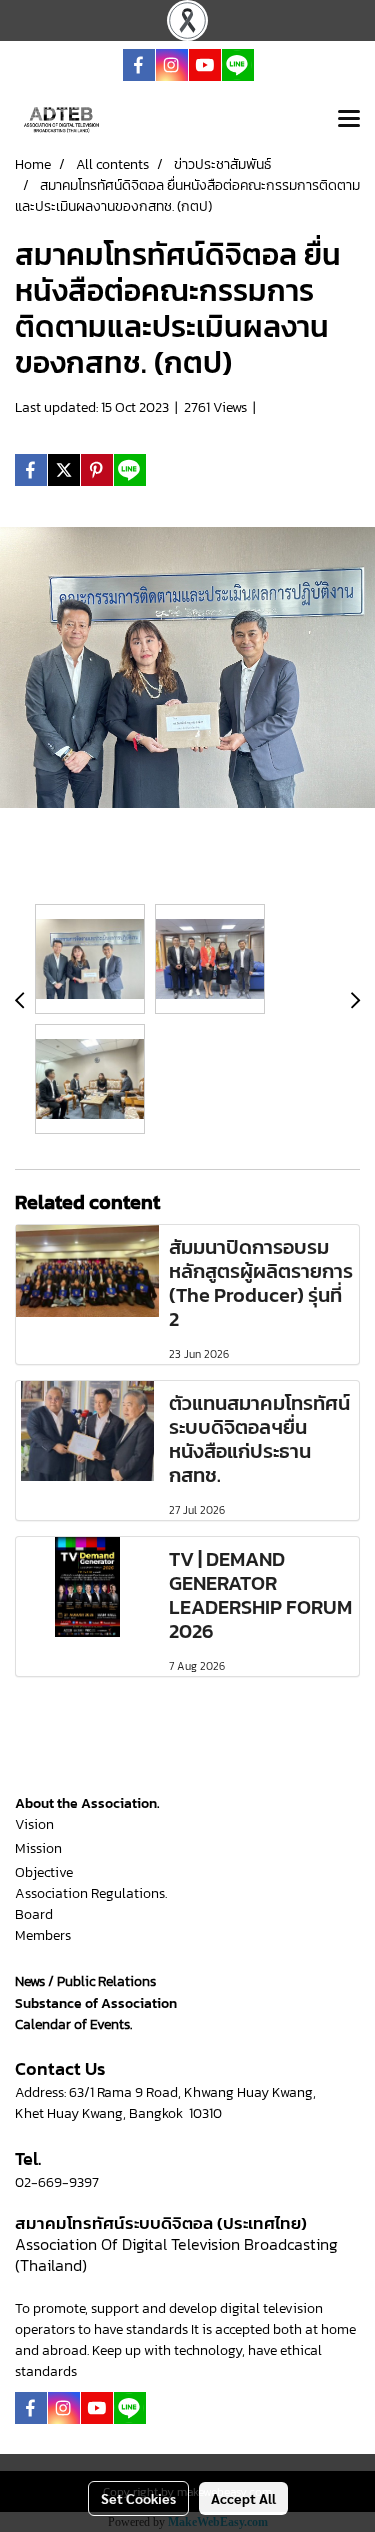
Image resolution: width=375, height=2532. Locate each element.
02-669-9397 (57, 2182)
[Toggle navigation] (349, 120)
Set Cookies (138, 2498)
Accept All (243, 2498)
